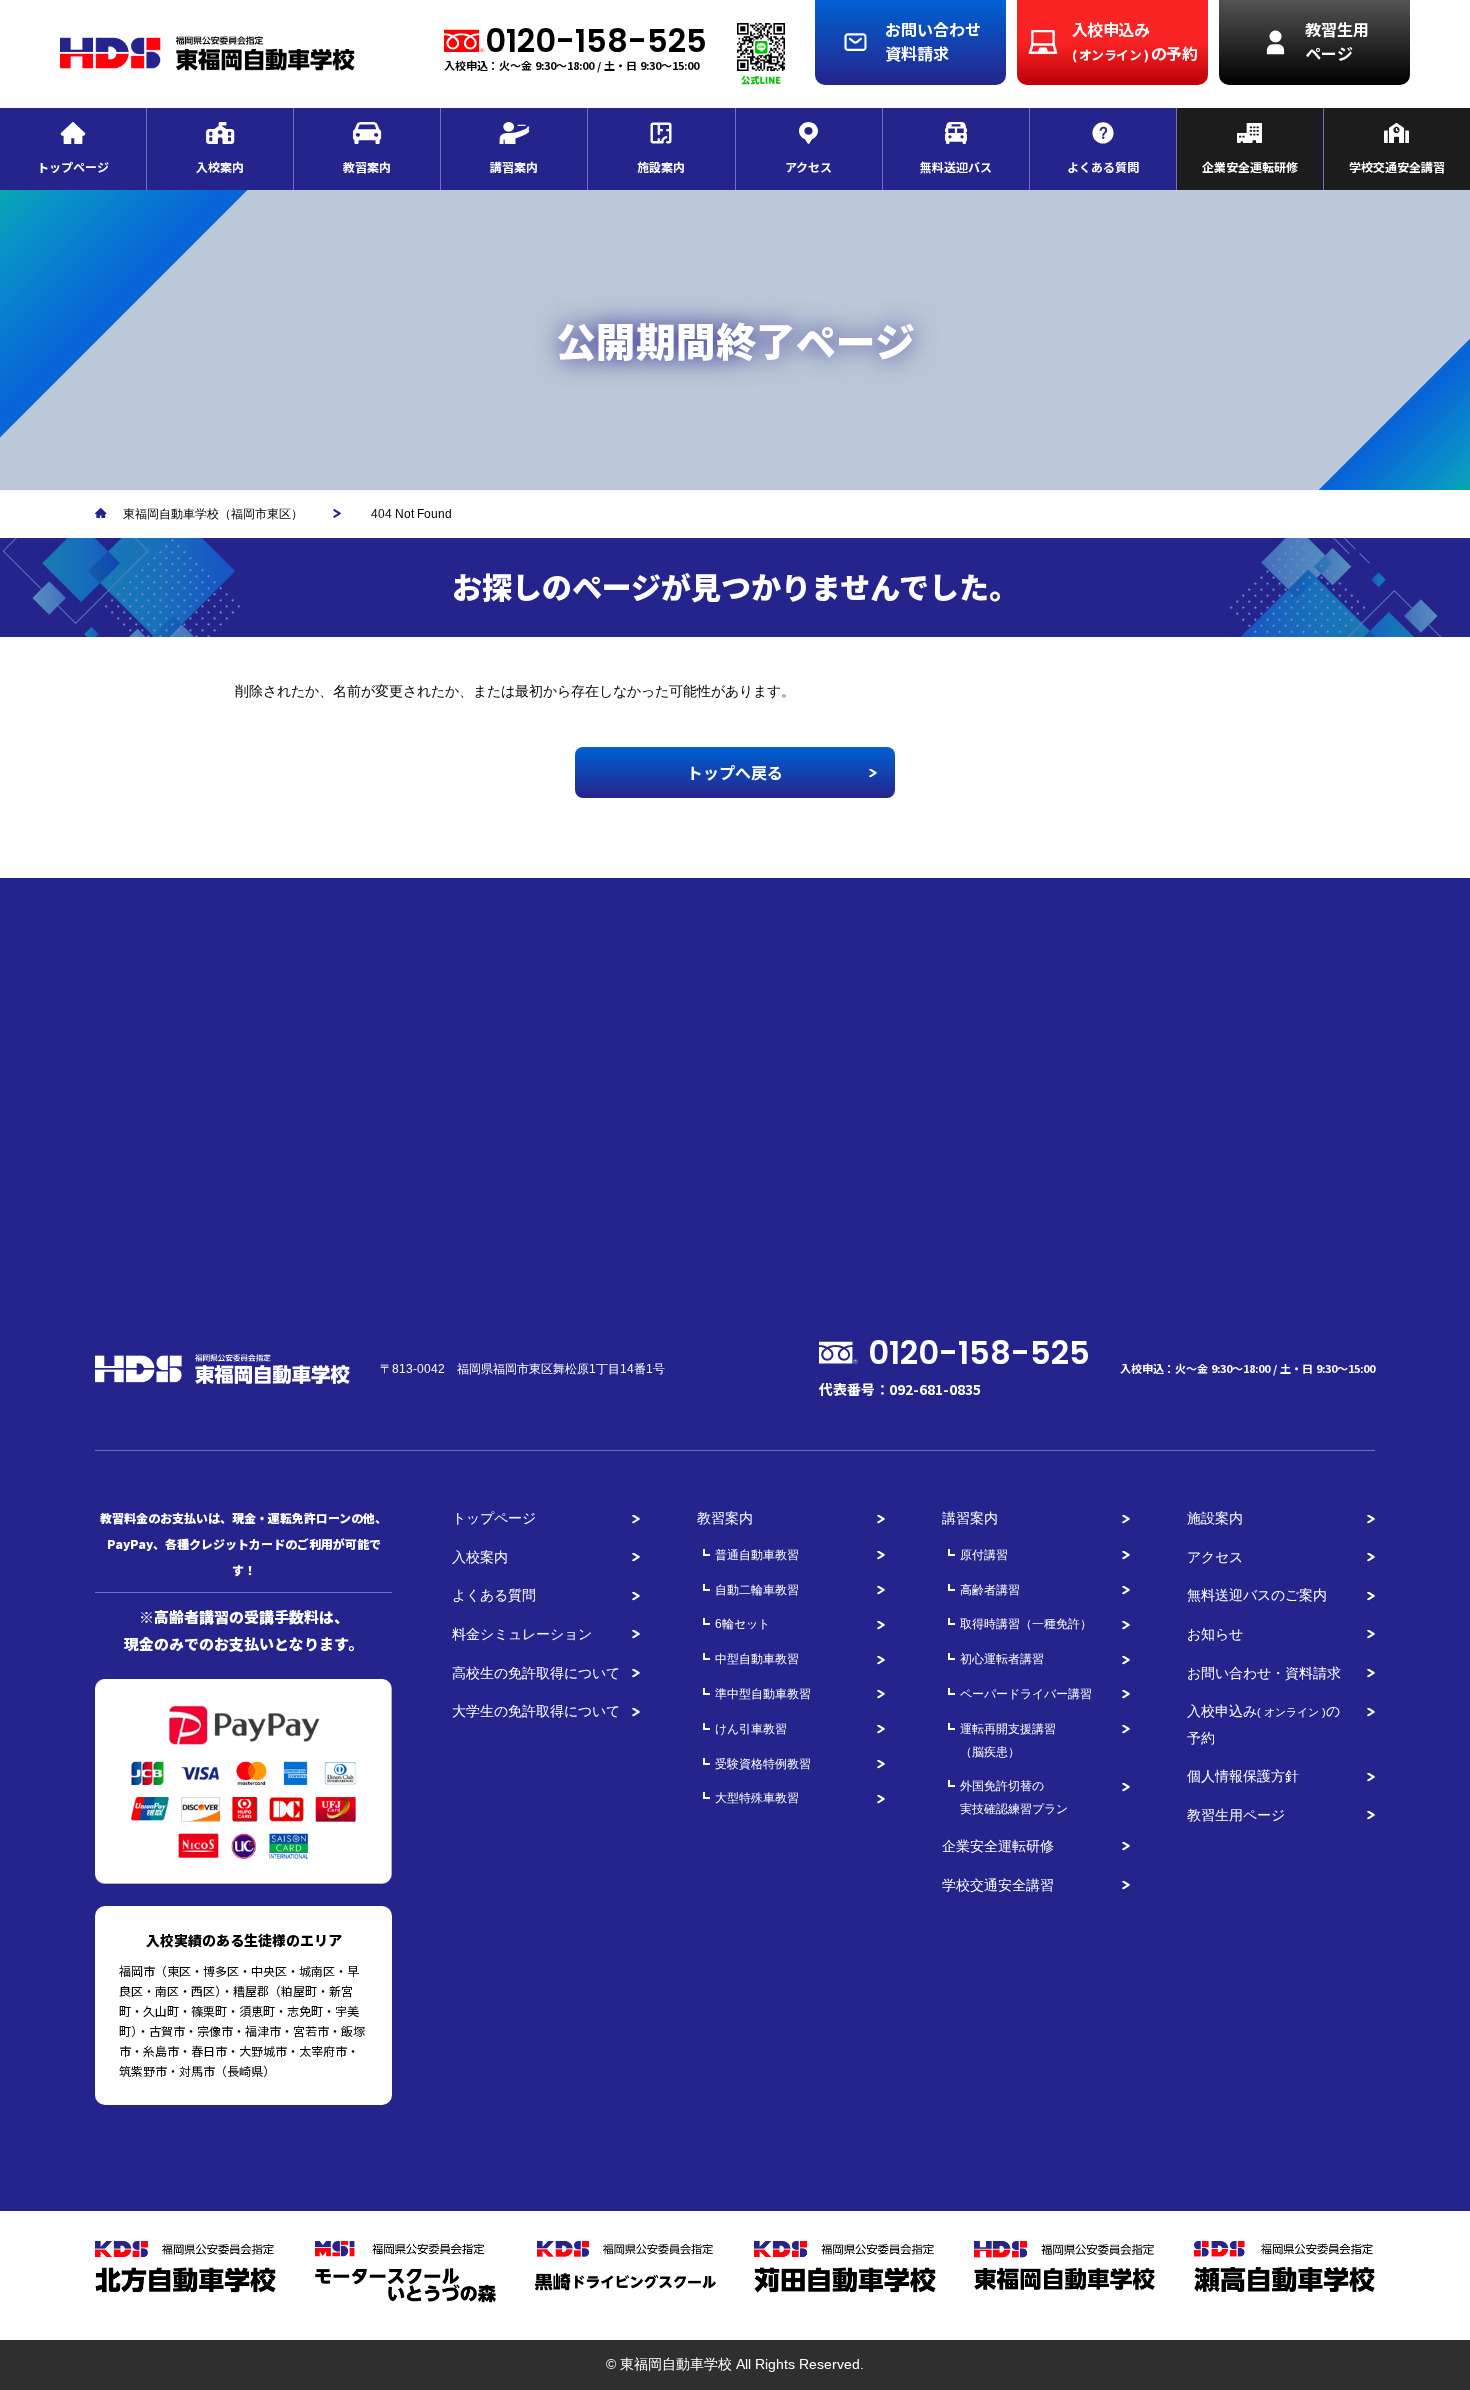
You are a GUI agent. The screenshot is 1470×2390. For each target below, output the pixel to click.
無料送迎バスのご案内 (1257, 1595)
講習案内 (970, 1518)
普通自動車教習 (757, 1555)
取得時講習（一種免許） (1026, 1624)
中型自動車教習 (757, 1659)
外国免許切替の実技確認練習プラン (1014, 1797)
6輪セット (742, 1624)
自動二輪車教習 (757, 1590)
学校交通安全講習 (998, 1885)
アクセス (1215, 1557)
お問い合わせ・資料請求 (1264, 1673)
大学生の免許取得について (536, 1711)
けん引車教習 (751, 1729)
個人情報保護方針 (1243, 1776)
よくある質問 (494, 1595)
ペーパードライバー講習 (1026, 1694)
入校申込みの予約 (1263, 1724)
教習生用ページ (1236, 1815)
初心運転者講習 (1002, 1659)
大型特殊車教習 (757, 1798)
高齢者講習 (990, 1590)
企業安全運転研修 (998, 1846)
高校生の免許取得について (536, 1673)
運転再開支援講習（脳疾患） (1008, 1740)
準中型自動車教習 (763, 1694)
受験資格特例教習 (763, 1764)
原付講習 (984, 1555)
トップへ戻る (735, 772)
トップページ (494, 1518)
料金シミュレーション (522, 1634)
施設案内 (1215, 1518)
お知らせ (1215, 1634)
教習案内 (725, 1518)
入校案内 (480, 1557)
